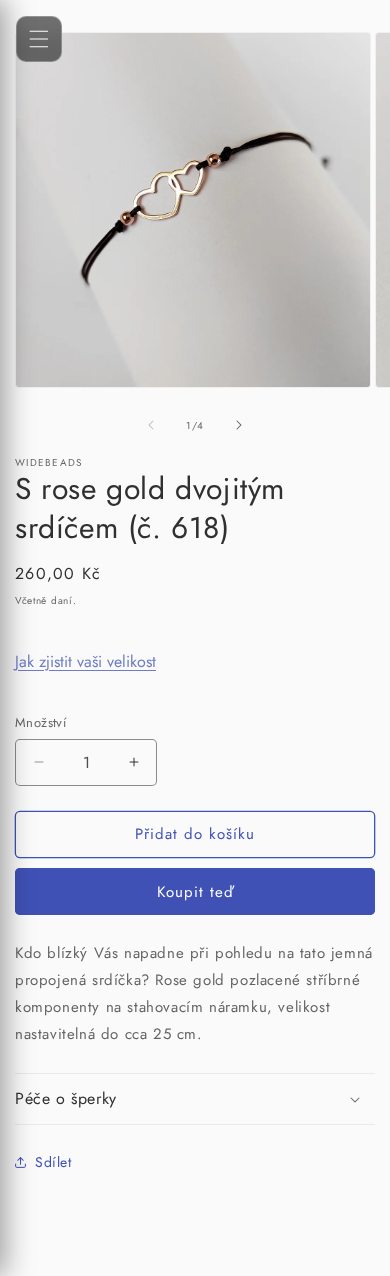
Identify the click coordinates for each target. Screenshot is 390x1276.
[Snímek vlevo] (151, 425)
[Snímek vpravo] (239, 425)
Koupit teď (195, 892)
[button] (195, 1099)
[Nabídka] (39, 39)
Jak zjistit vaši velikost (85, 661)
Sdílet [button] (53, 1162)
